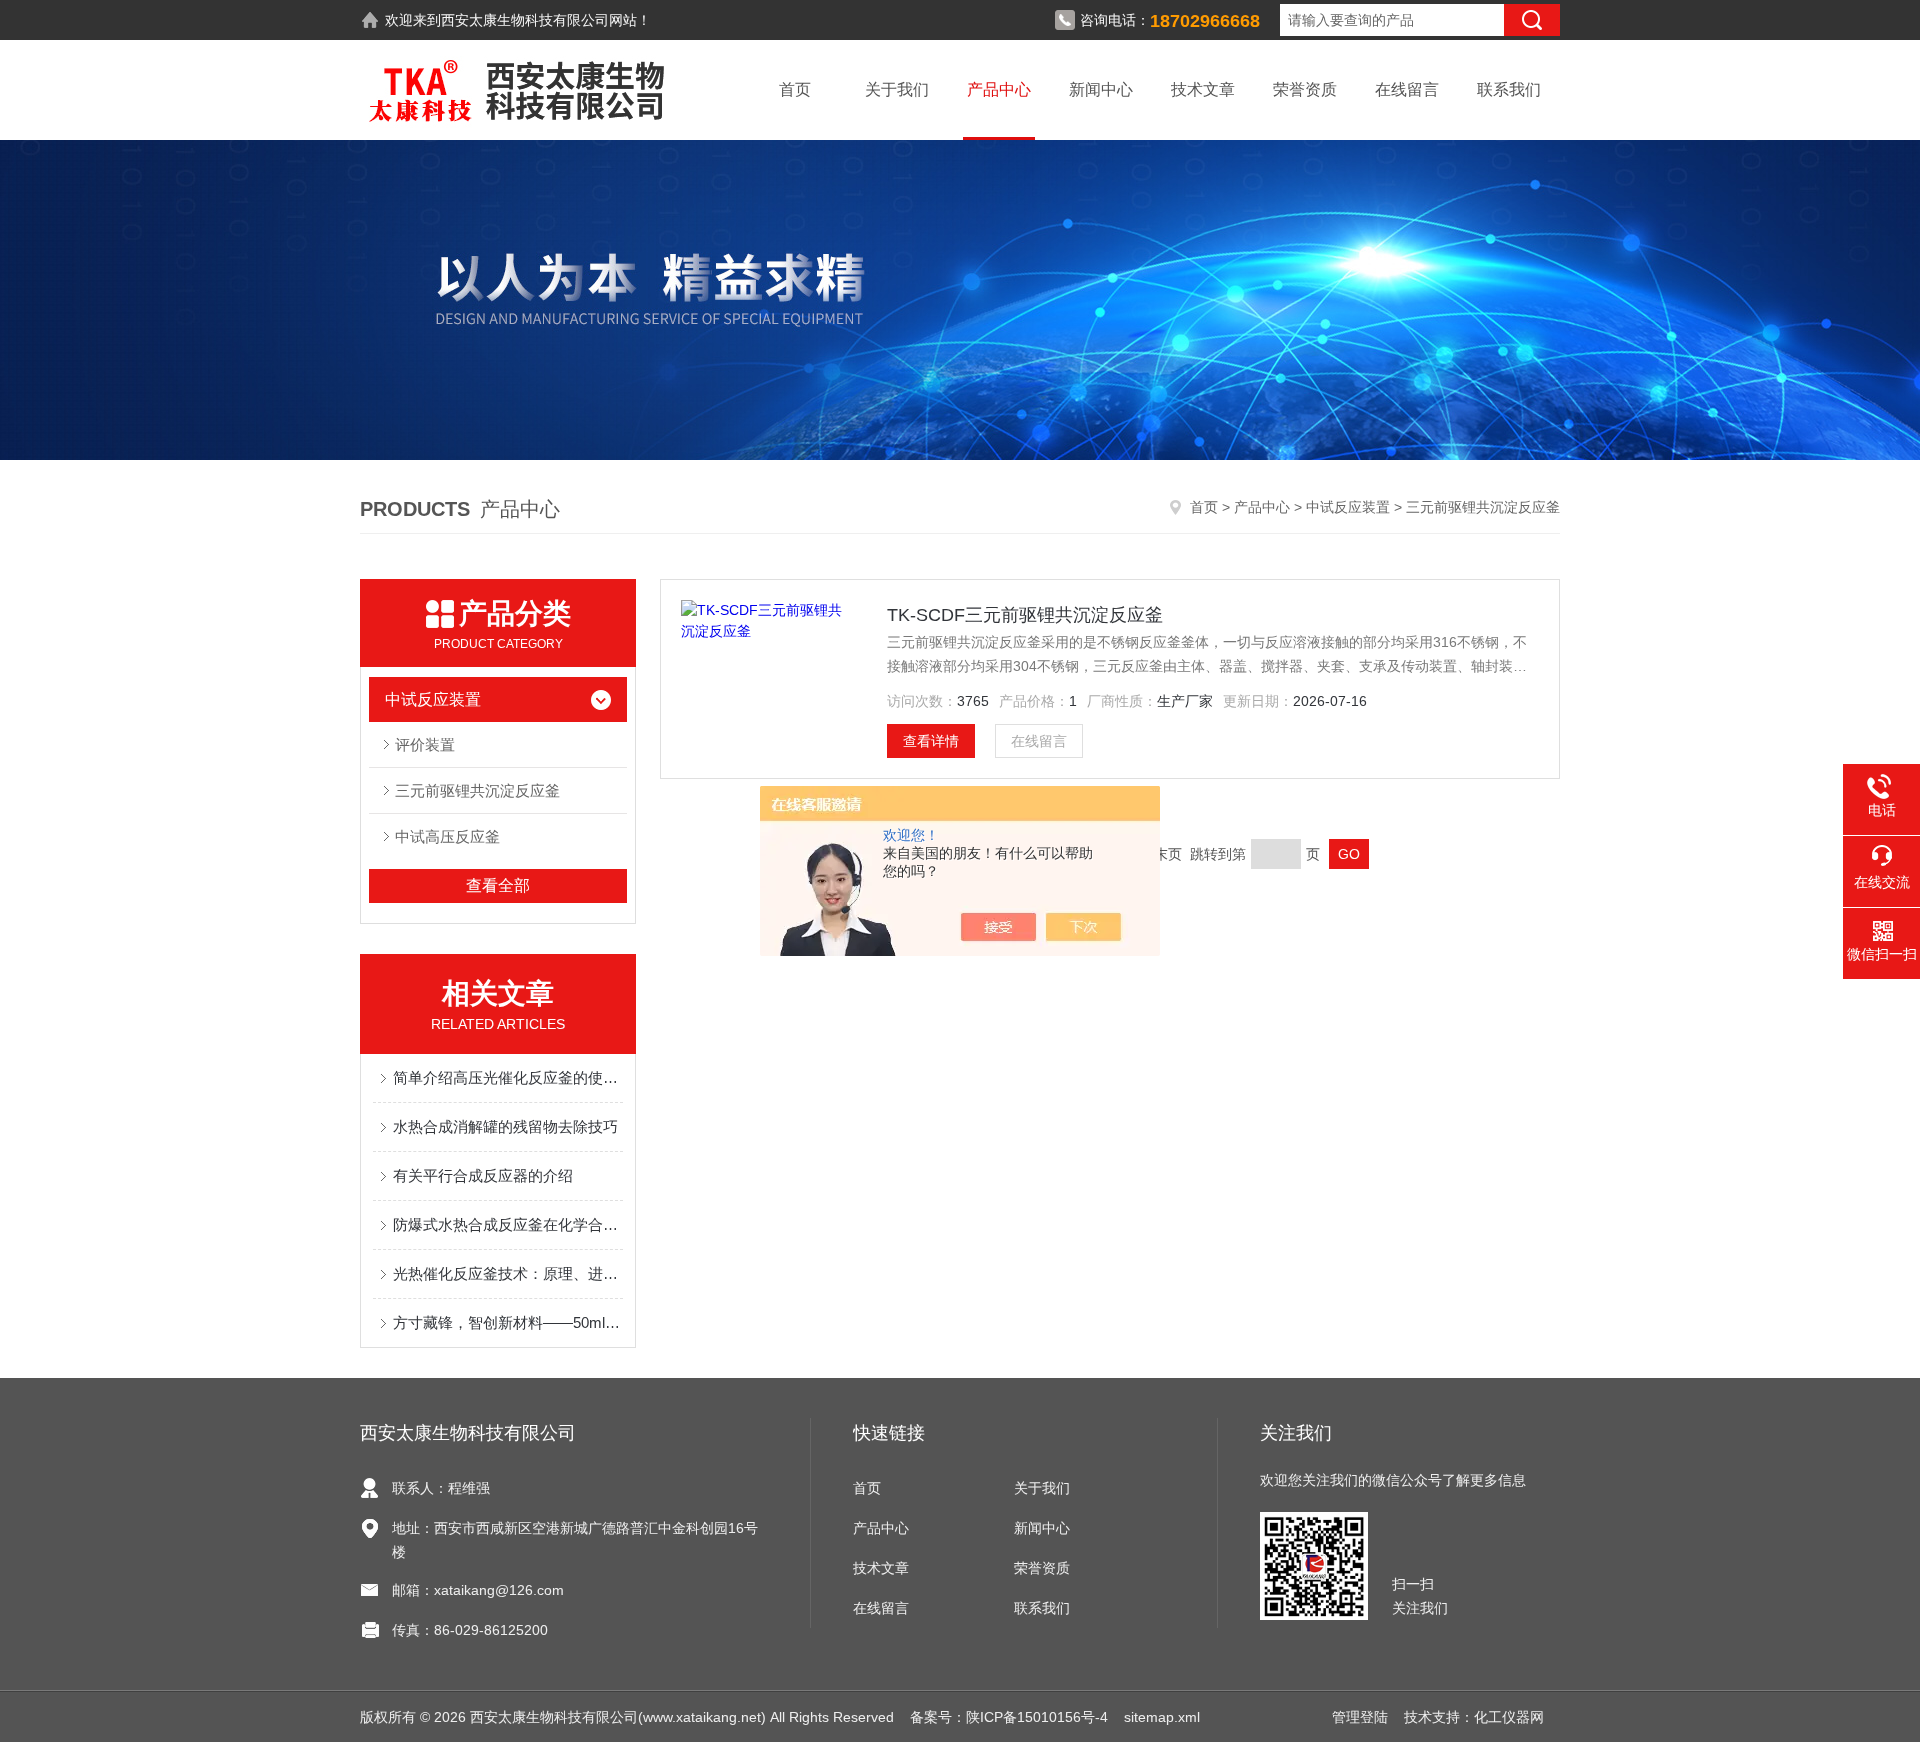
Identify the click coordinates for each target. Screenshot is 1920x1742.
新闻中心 (1101, 89)
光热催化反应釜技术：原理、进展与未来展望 (508, 1273)
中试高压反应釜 (447, 836)
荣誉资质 (1305, 89)
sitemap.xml (1162, 1717)
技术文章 (1203, 89)
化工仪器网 (1509, 1717)
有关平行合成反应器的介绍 (483, 1175)
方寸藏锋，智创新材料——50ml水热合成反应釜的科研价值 (508, 1322)
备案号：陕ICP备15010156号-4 (1009, 1717)
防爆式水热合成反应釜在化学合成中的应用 (508, 1224)
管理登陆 (1360, 1717)
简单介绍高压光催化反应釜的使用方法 (508, 1077)
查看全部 (498, 885)
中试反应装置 (1348, 507)
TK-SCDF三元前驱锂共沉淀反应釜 (1025, 615)
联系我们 (1509, 89)
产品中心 (999, 89)
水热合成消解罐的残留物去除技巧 (505, 1126)
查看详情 (931, 741)
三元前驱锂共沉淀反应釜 (477, 790)
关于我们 (897, 89)
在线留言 (1407, 89)
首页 (795, 89)
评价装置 (425, 744)
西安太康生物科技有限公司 (525, 20)
